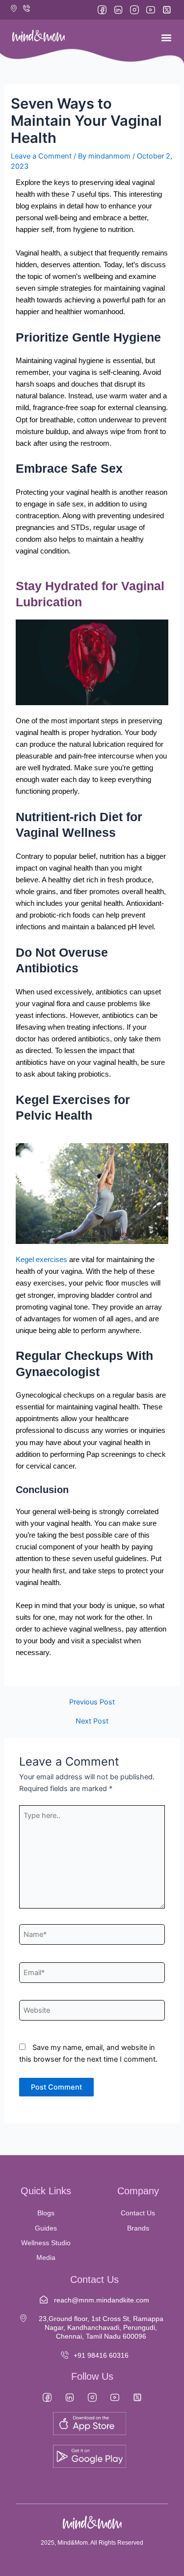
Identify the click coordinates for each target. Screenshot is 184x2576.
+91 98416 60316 (101, 2355)
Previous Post (92, 1702)
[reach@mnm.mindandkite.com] (44, 2300)
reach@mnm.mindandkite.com (102, 2300)
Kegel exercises (41, 1260)
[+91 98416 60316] (65, 2355)
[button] (166, 37)
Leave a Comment (41, 156)
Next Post (92, 1721)
